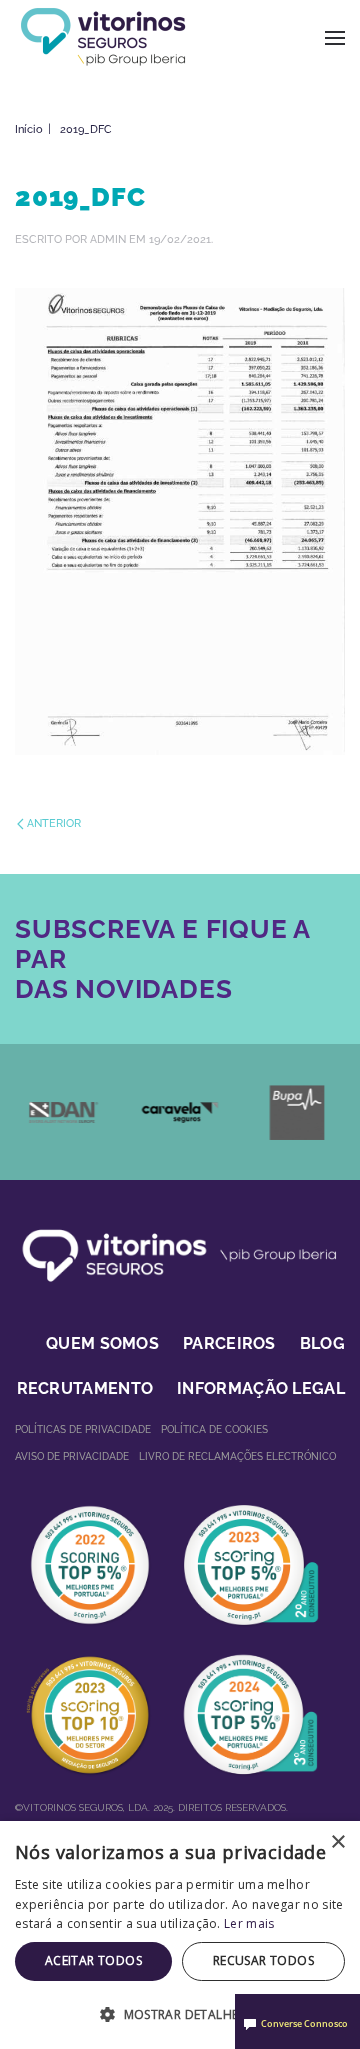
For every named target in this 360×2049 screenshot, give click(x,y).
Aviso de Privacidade (72, 1456)
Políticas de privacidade (83, 1429)
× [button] (337, 1842)
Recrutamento (85, 1388)
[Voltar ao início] (102, 37)
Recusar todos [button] (263, 1960)
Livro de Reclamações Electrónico (237, 1456)
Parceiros (229, 1343)
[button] (335, 37)
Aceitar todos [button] (93, 1960)
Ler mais (249, 1923)
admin (108, 239)
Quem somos (102, 1343)
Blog (322, 1343)
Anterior (54, 823)
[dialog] (180, 1935)
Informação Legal (261, 1388)
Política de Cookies (214, 1429)
